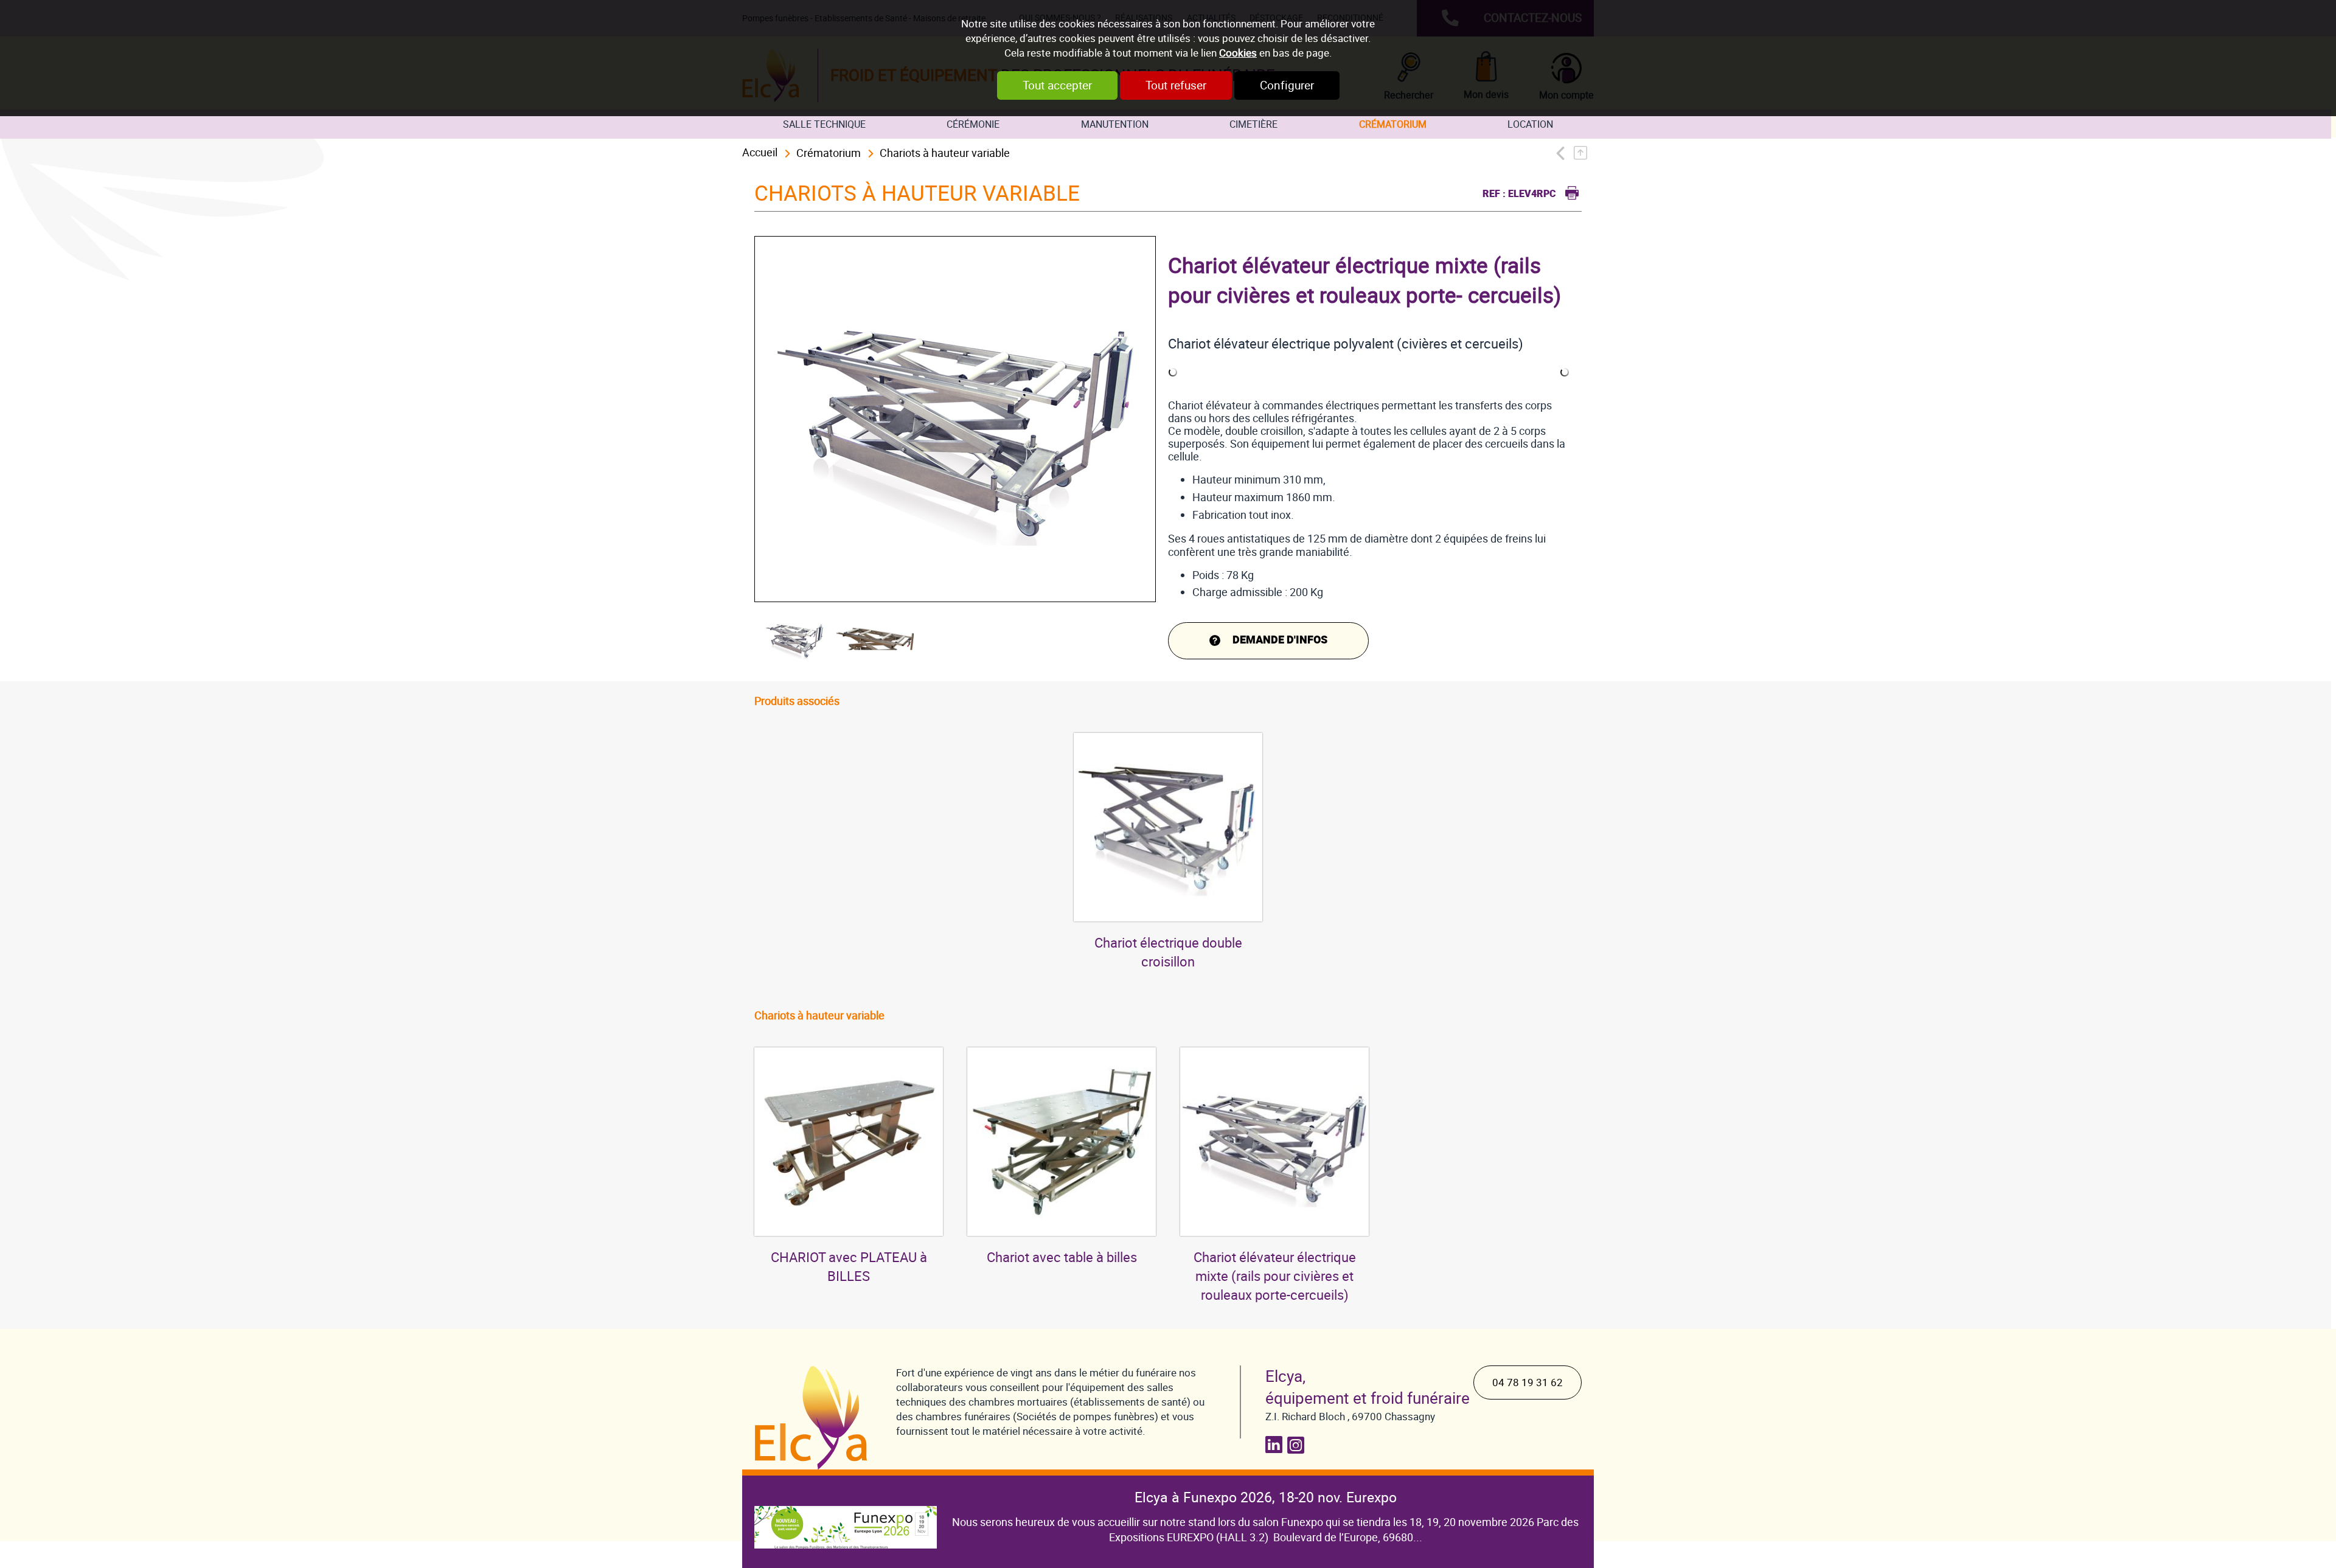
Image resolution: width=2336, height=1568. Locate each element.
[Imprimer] (1569, 191)
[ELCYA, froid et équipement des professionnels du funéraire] (813, 1418)
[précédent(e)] (1564, 153)
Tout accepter (1057, 85)
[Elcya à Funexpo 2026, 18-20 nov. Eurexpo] (846, 1518)
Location (1530, 124)
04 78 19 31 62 (1528, 1382)
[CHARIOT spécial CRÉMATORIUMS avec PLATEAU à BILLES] (849, 1142)
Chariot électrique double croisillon (1168, 952)
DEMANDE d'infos (1280, 640)
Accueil (760, 152)
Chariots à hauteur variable (945, 153)
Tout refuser (1176, 85)
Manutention (1115, 124)
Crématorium (1393, 124)
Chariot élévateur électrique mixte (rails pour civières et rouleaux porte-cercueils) (1275, 1276)
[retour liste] (1584, 153)
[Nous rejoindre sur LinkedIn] (1276, 1445)
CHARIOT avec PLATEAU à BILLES (849, 1267)
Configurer (1287, 85)
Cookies (1238, 53)
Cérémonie (973, 124)
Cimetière (1253, 124)
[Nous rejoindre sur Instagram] (1298, 1445)
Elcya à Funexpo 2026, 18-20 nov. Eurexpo (1266, 1497)
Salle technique (824, 124)
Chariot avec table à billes (1062, 1258)
